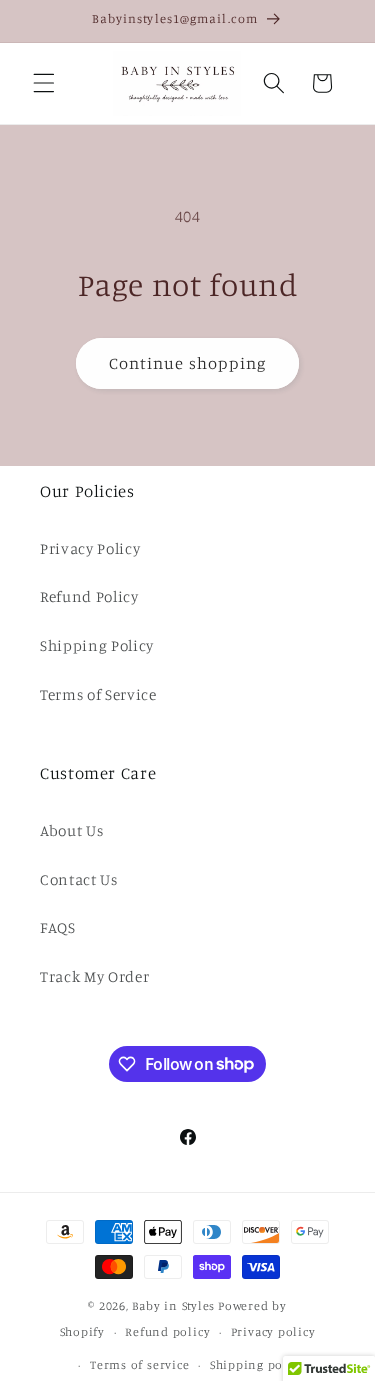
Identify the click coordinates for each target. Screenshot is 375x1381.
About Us (71, 830)
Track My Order (94, 976)
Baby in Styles (173, 1305)
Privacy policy (273, 1331)
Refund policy (167, 1331)
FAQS (58, 927)
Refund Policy (89, 596)
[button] (44, 83)
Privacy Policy (90, 548)
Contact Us (79, 879)
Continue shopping (188, 363)
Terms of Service (98, 694)
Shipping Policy (97, 645)
